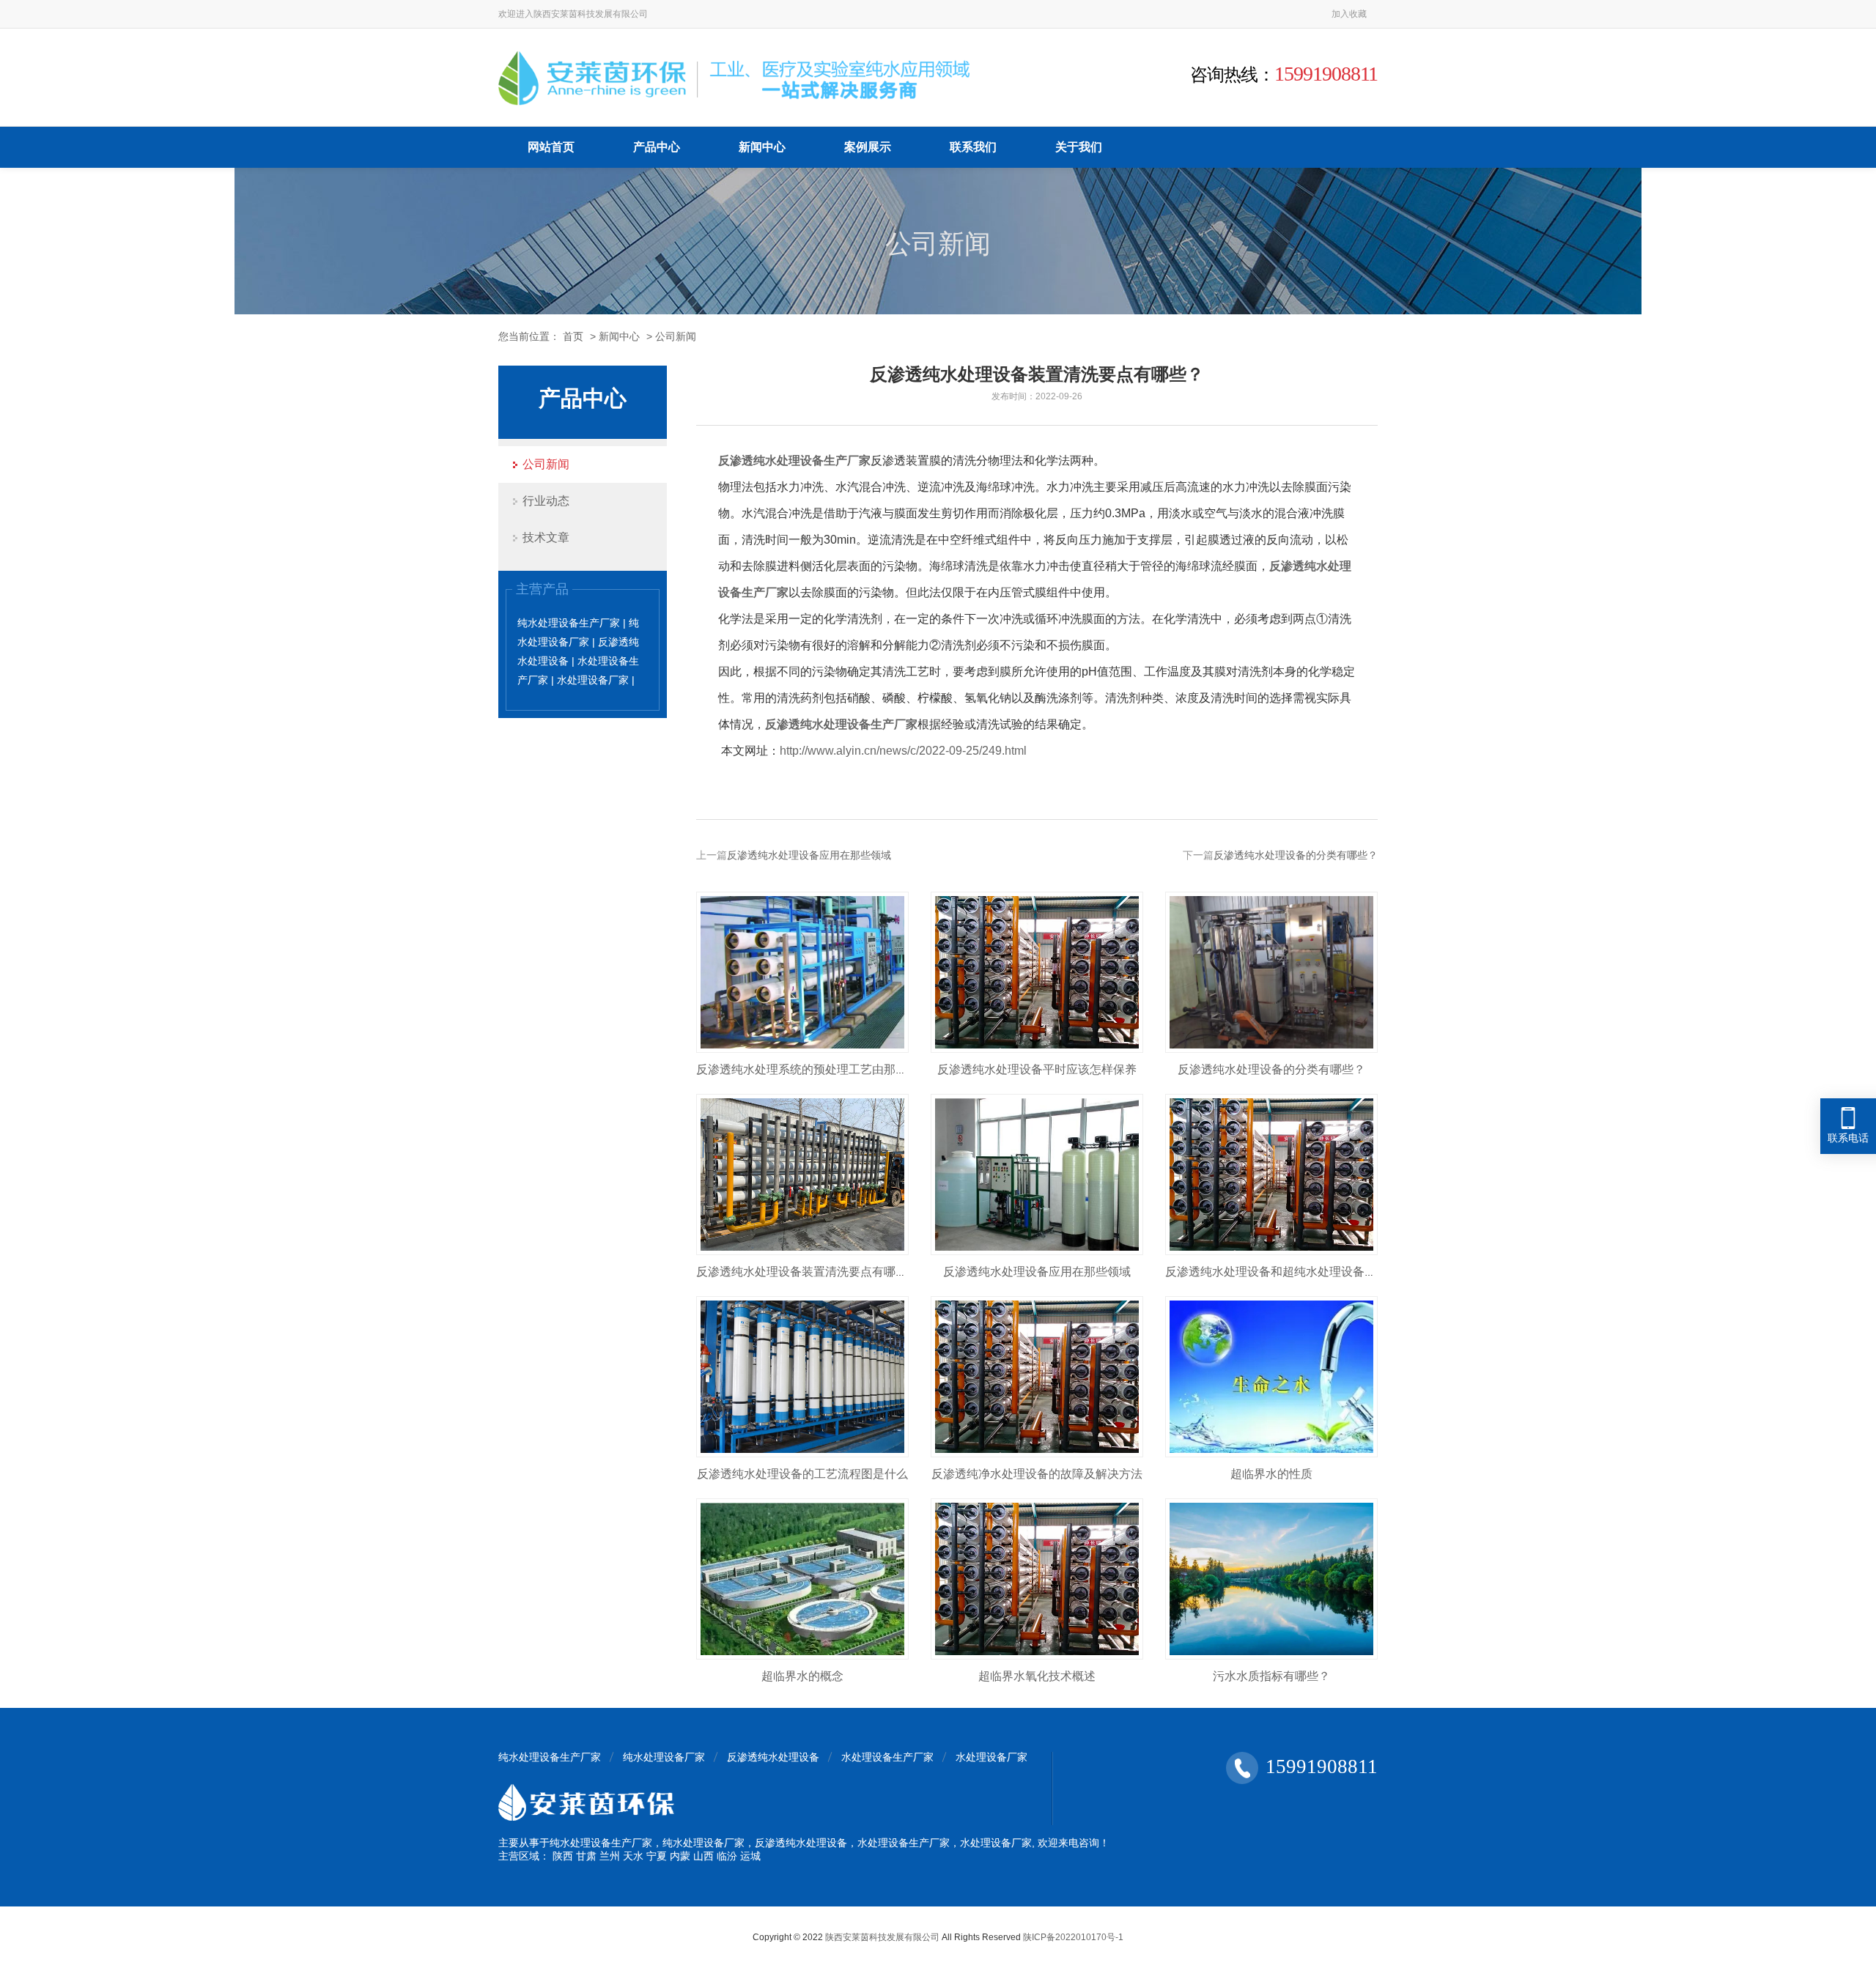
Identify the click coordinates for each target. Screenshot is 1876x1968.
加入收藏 (1349, 14)
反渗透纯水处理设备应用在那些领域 (809, 855)
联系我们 (973, 147)
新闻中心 (762, 147)
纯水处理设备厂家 (664, 1757)
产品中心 (657, 147)
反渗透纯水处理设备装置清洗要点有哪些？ (808, 1272)
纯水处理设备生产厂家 (550, 1757)
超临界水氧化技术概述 (1037, 1676)
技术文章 (546, 537)
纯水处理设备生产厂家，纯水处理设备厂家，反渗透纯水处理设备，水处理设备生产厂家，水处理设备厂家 (791, 1843)
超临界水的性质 (1271, 1474)
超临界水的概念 (802, 1676)
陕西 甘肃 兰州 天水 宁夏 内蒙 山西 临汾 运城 (657, 1856)
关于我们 (1079, 147)
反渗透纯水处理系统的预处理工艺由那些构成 (813, 1069)
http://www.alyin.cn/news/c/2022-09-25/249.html (903, 751)
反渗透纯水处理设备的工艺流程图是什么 (802, 1474)
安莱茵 (564, 14)
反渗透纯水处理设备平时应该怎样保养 (1037, 1069)
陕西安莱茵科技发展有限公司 (882, 1937)
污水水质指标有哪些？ (1271, 1676)
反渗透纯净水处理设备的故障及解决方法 (1037, 1474)
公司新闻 (676, 336)
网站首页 (551, 147)
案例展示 (868, 147)
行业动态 (546, 501)
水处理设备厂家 (991, 1757)
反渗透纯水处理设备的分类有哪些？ (1296, 855)
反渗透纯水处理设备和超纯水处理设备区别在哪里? (1297, 1272)
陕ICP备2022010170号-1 (1073, 1937)
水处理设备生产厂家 (887, 1757)
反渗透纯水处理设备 (773, 1757)
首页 (573, 336)
